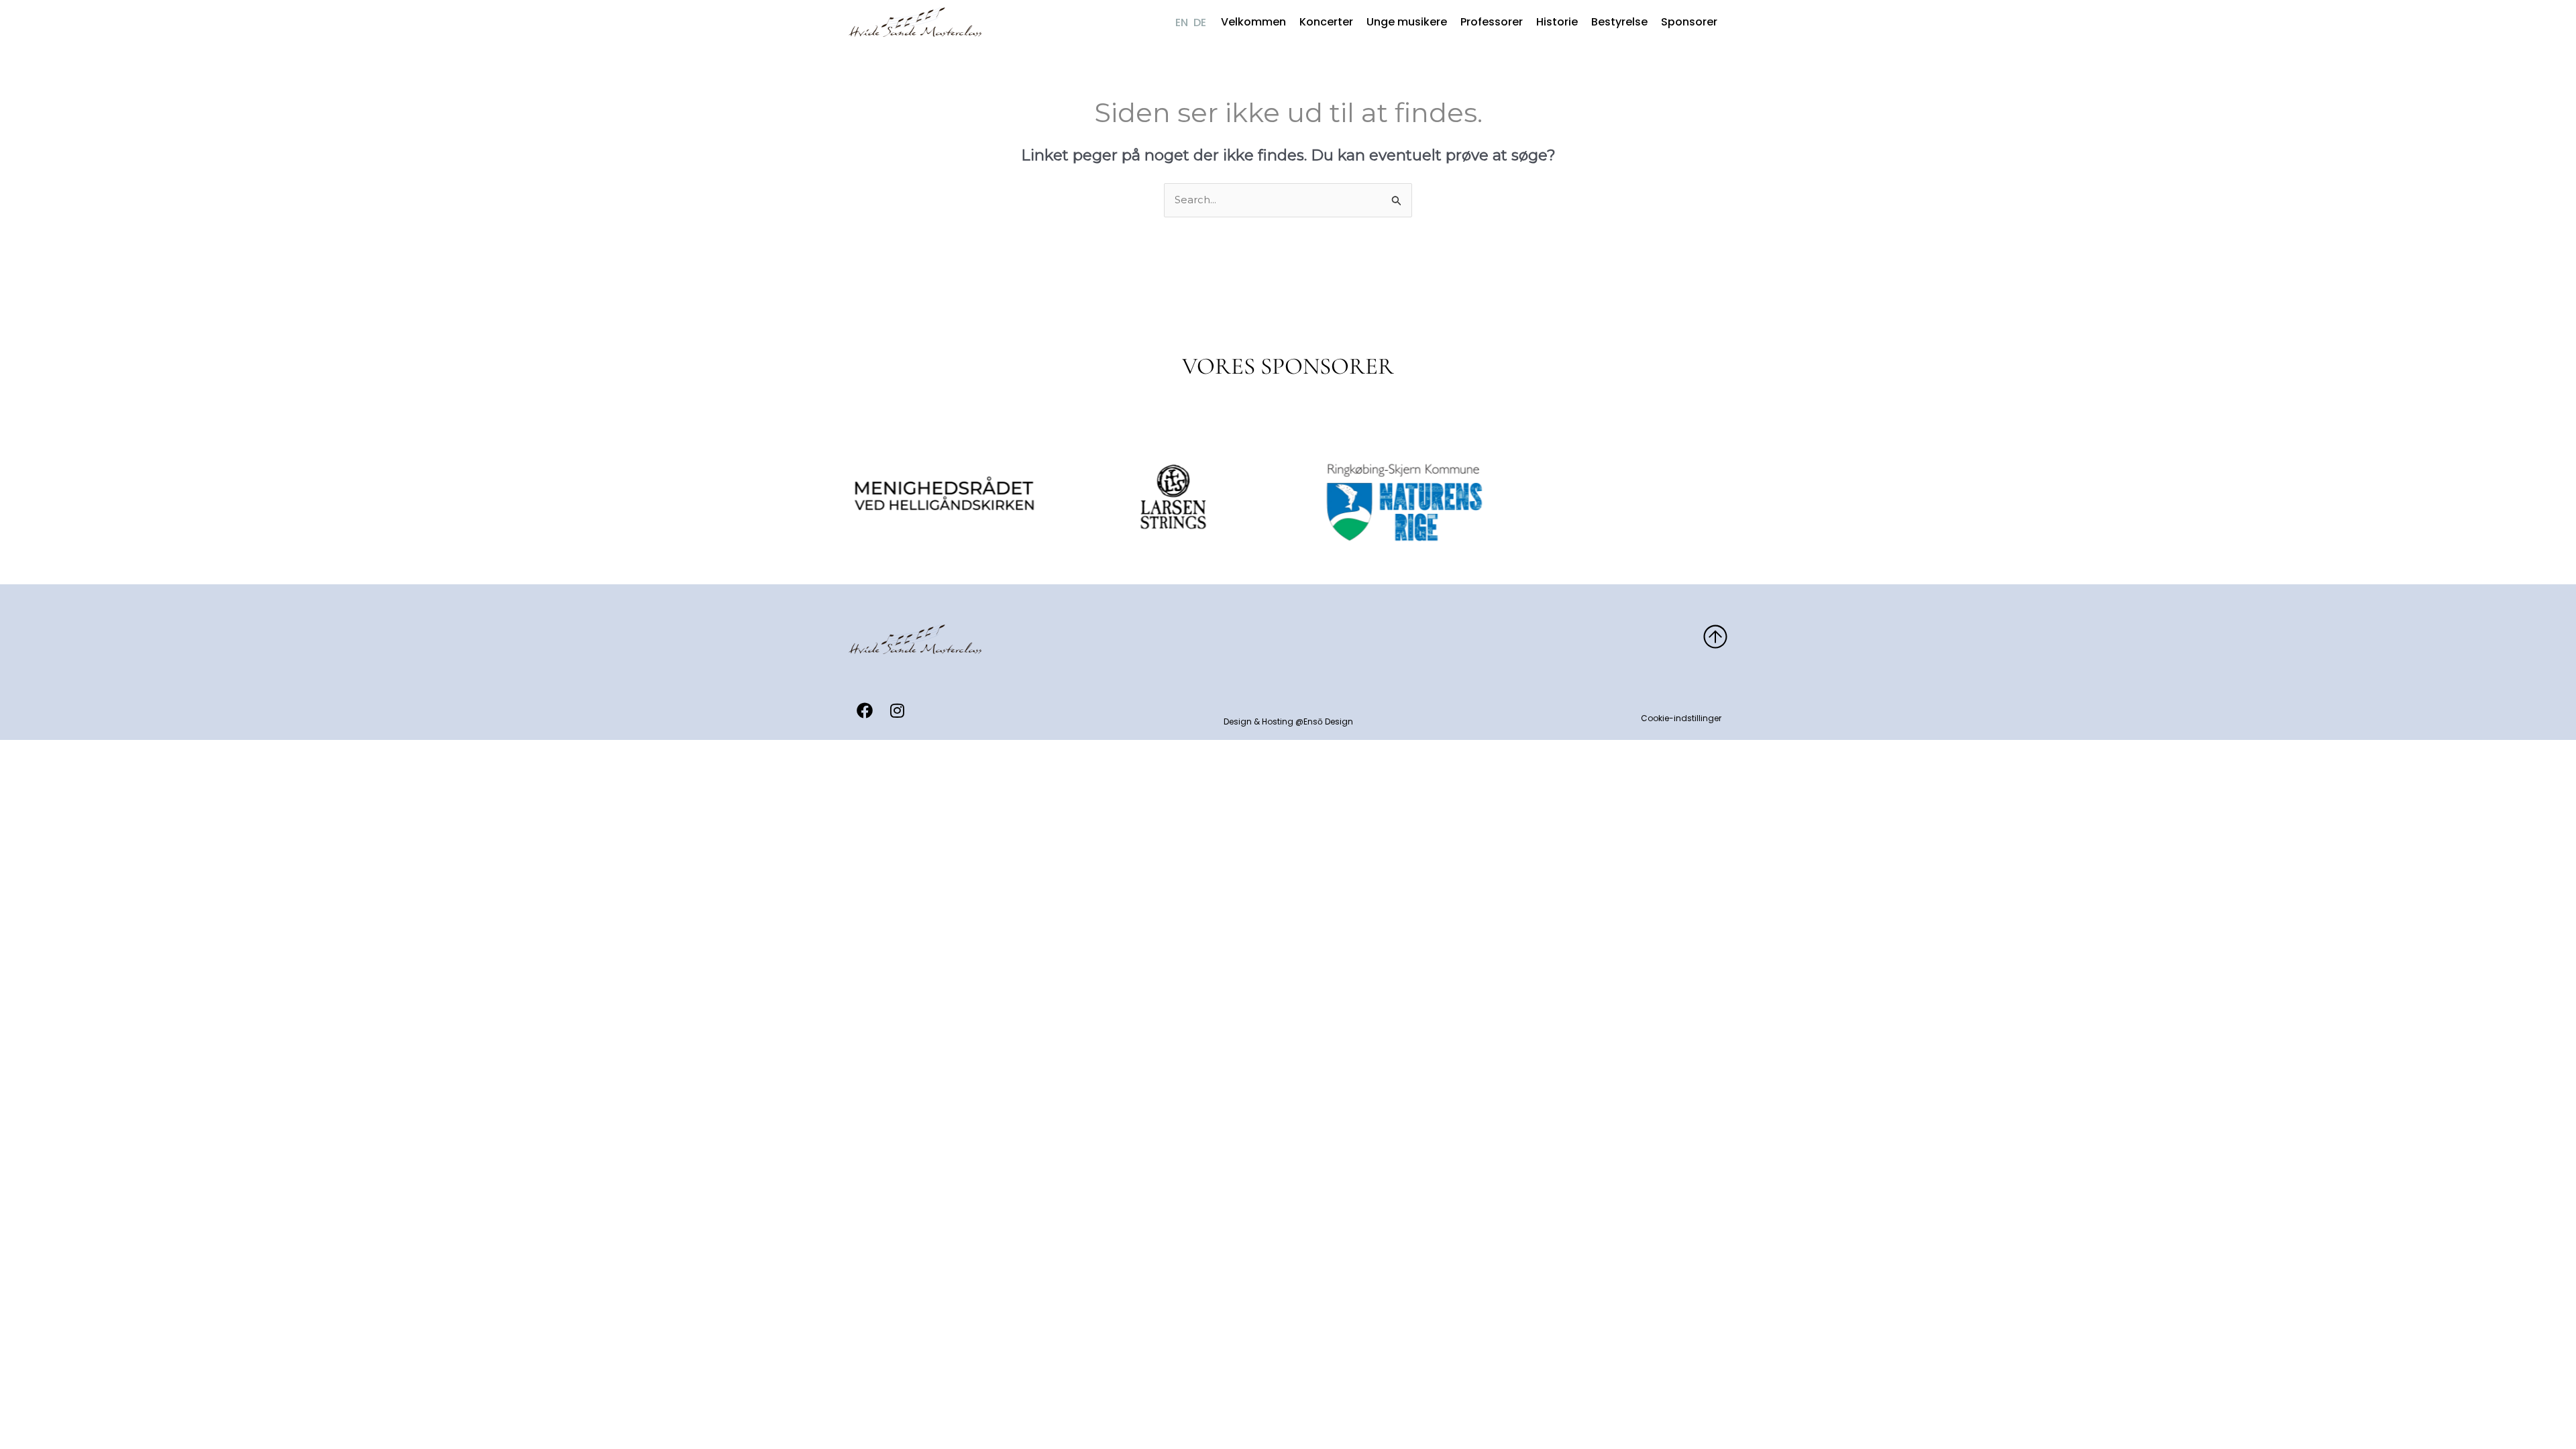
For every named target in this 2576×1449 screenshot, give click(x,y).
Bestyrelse (1619, 22)
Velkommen (1253, 22)
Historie (1557, 22)
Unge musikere (1407, 22)
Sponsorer (1689, 22)
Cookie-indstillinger (1681, 718)
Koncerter (1326, 22)
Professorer (1492, 22)
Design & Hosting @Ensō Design (1288, 721)
